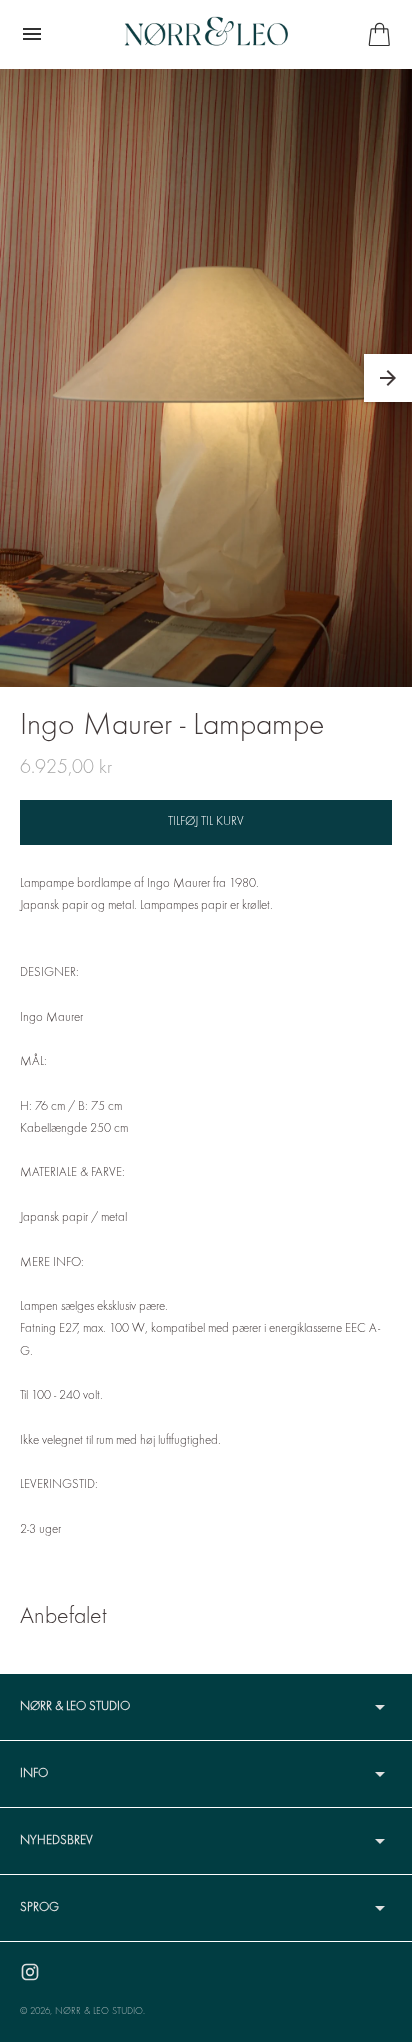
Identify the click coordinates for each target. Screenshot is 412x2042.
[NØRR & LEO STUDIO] (206, 34)
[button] (388, 378)
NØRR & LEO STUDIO (99, 2011)
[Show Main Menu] (32, 34)
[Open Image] (206, 378)
